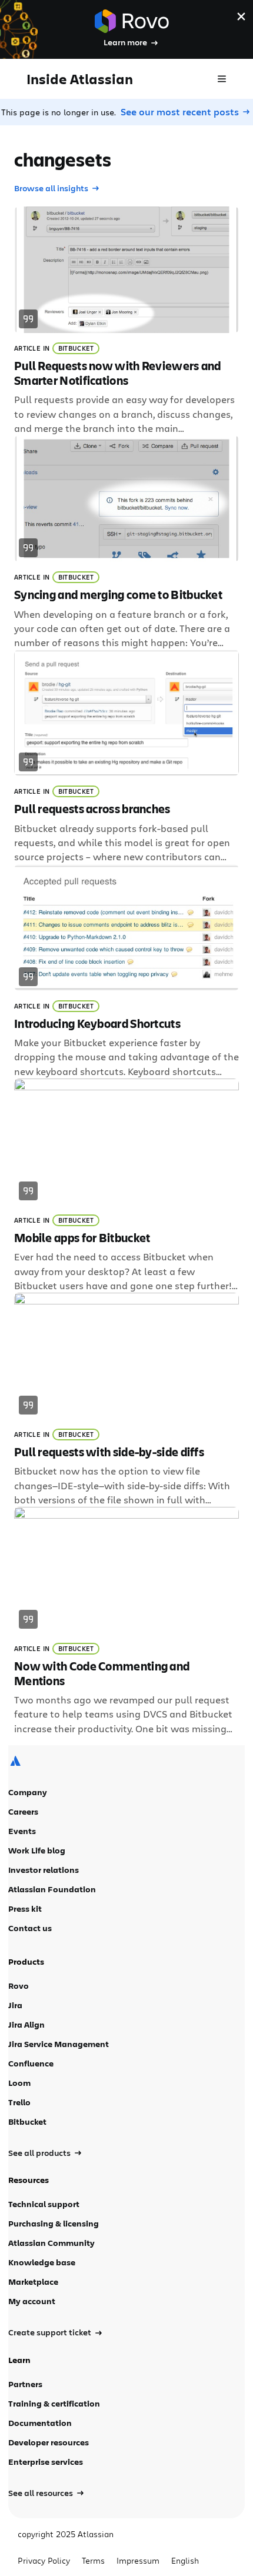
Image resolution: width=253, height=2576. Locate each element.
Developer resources (49, 2442)
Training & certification (54, 2403)
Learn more (125, 42)
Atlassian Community (51, 2243)
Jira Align (26, 2024)
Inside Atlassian (80, 79)
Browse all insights (51, 188)
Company (28, 1792)
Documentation (40, 2423)
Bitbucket (76, 348)
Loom (19, 2083)
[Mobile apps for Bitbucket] (126, 1186)
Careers (23, 1811)
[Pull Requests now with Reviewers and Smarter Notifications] (126, 321)
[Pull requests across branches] (126, 757)
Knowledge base (42, 2262)
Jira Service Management (59, 2044)
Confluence (31, 2063)
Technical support (44, 2204)
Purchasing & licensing (54, 2223)
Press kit (25, 1908)
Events (22, 1831)
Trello (19, 2102)
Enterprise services (46, 2462)
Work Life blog (37, 1850)
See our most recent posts (180, 112)
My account (32, 2301)
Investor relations (44, 1870)
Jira (15, 2005)
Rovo (19, 1986)
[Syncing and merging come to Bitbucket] (126, 543)
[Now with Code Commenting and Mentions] (126, 1621)
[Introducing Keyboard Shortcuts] (126, 971)
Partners (25, 2384)
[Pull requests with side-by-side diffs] (126, 1400)
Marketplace (33, 2282)
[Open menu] (222, 79)
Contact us (30, 1928)
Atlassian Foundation (52, 1889)
